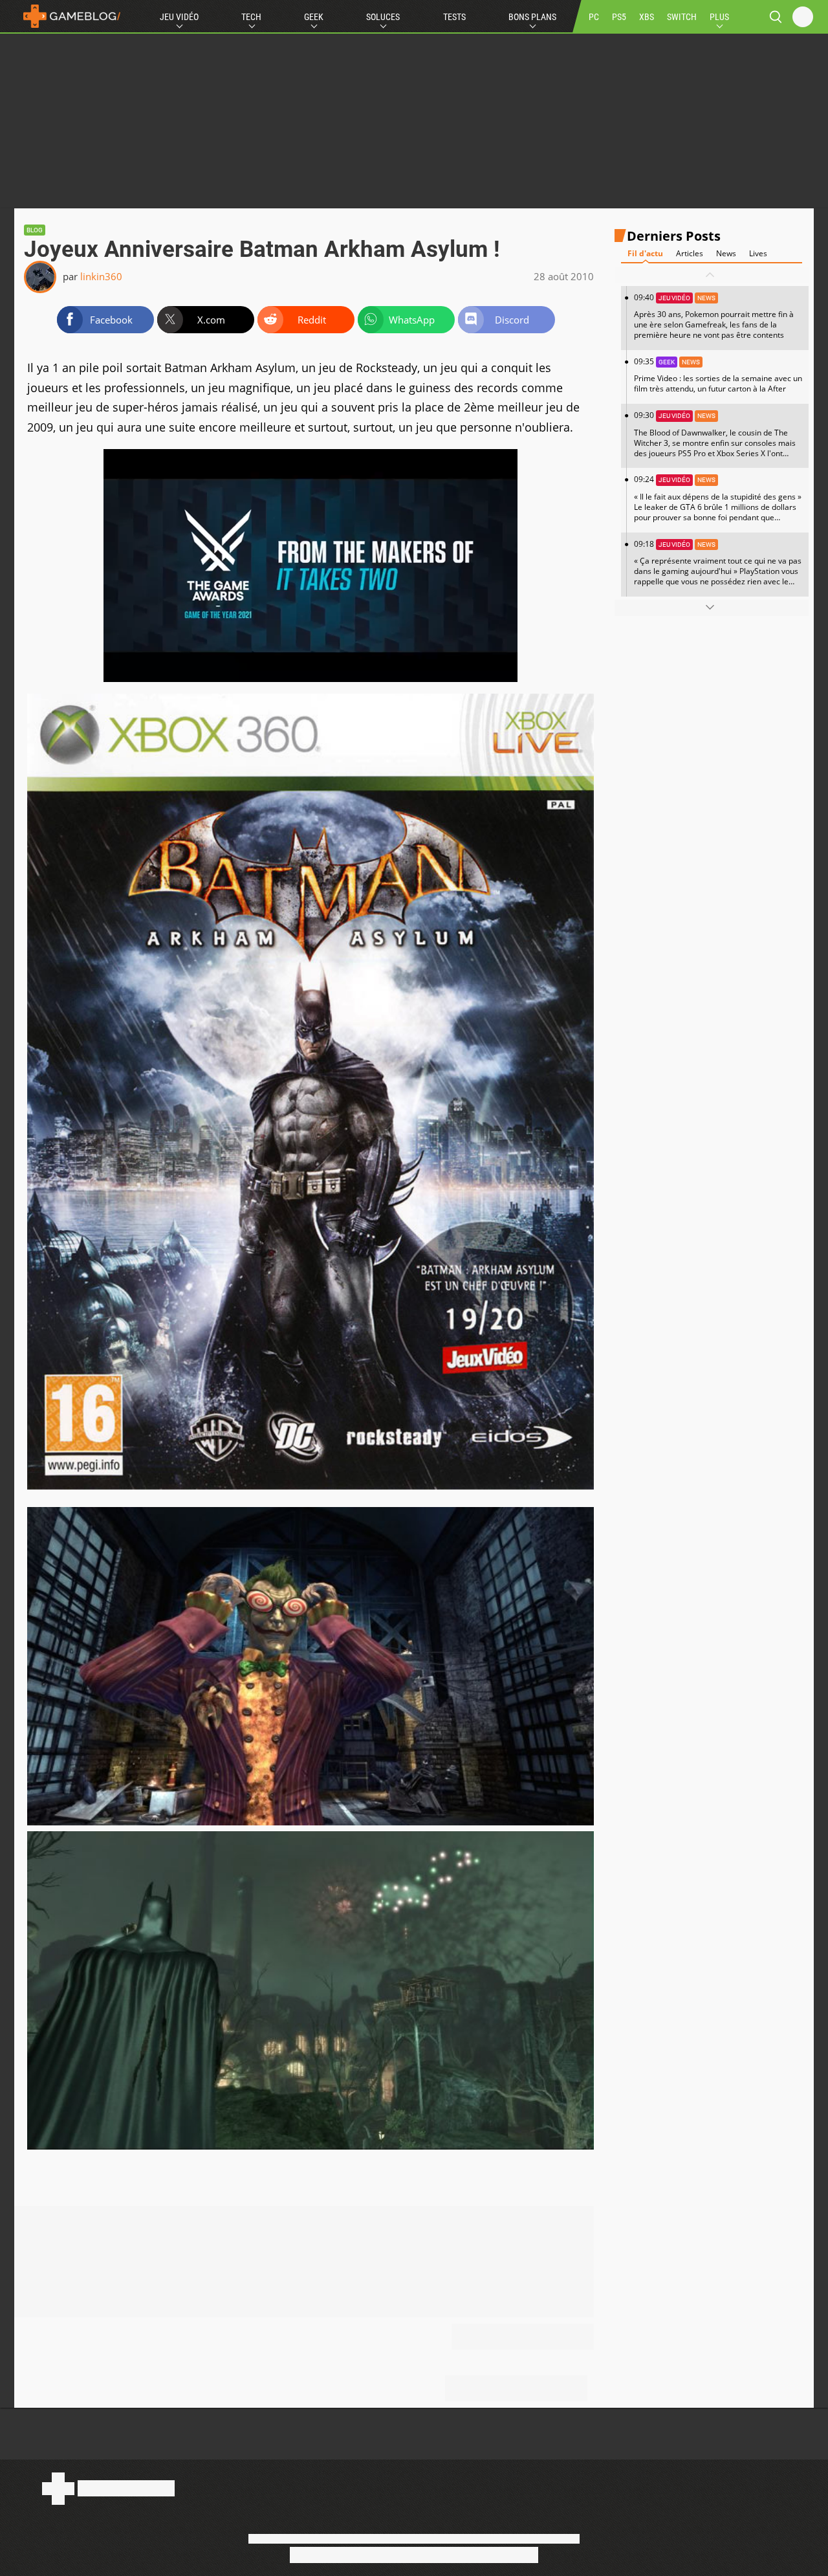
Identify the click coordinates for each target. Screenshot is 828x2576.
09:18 (718, 567)
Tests (454, 17)
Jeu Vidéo (179, 17)
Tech (251, 17)
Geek (314, 17)
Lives (758, 253)
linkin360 (101, 276)
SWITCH (682, 17)
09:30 (715, 439)
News (726, 253)
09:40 (714, 316)
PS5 (619, 17)
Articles (690, 253)
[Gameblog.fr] (69, 16)
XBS (647, 17)
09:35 (718, 375)
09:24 (718, 503)
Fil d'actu (645, 253)
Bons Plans (532, 17)
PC (594, 17)
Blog (35, 230)
